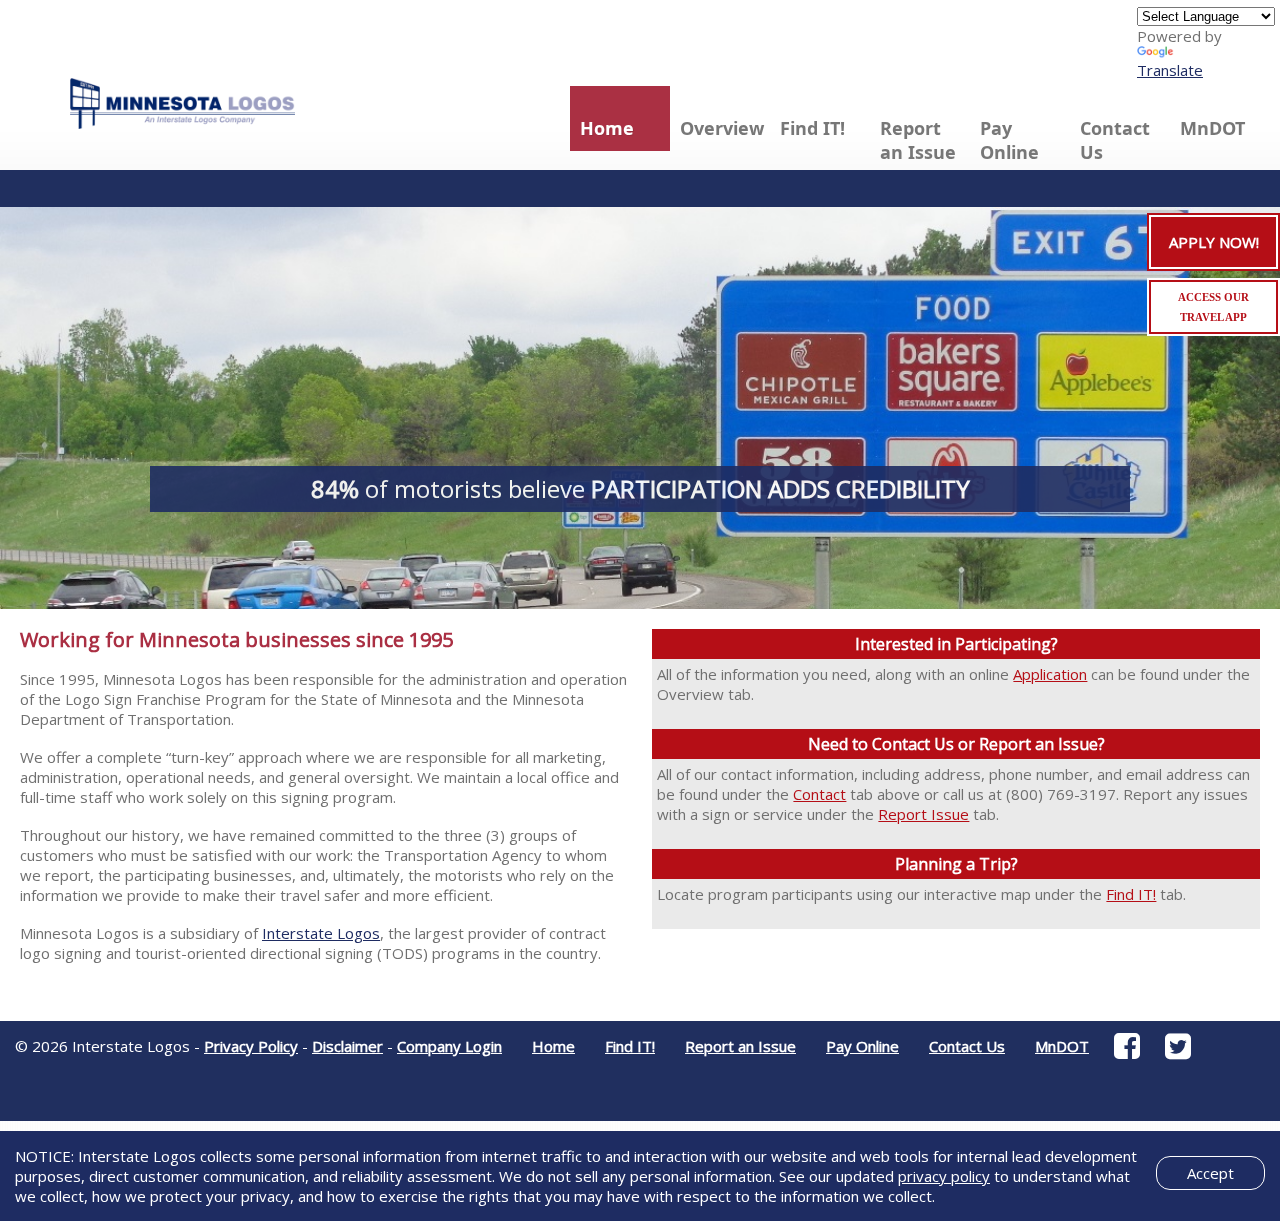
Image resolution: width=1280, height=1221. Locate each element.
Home (607, 128)
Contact (819, 794)
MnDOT (1212, 128)
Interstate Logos (321, 933)
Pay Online (1009, 140)
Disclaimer (347, 1046)
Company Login (449, 1046)
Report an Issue (918, 140)
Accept (1210, 1173)
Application (1050, 674)
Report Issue (923, 814)
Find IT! (812, 128)
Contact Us (1115, 140)
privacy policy (944, 1176)
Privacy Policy (251, 1046)
